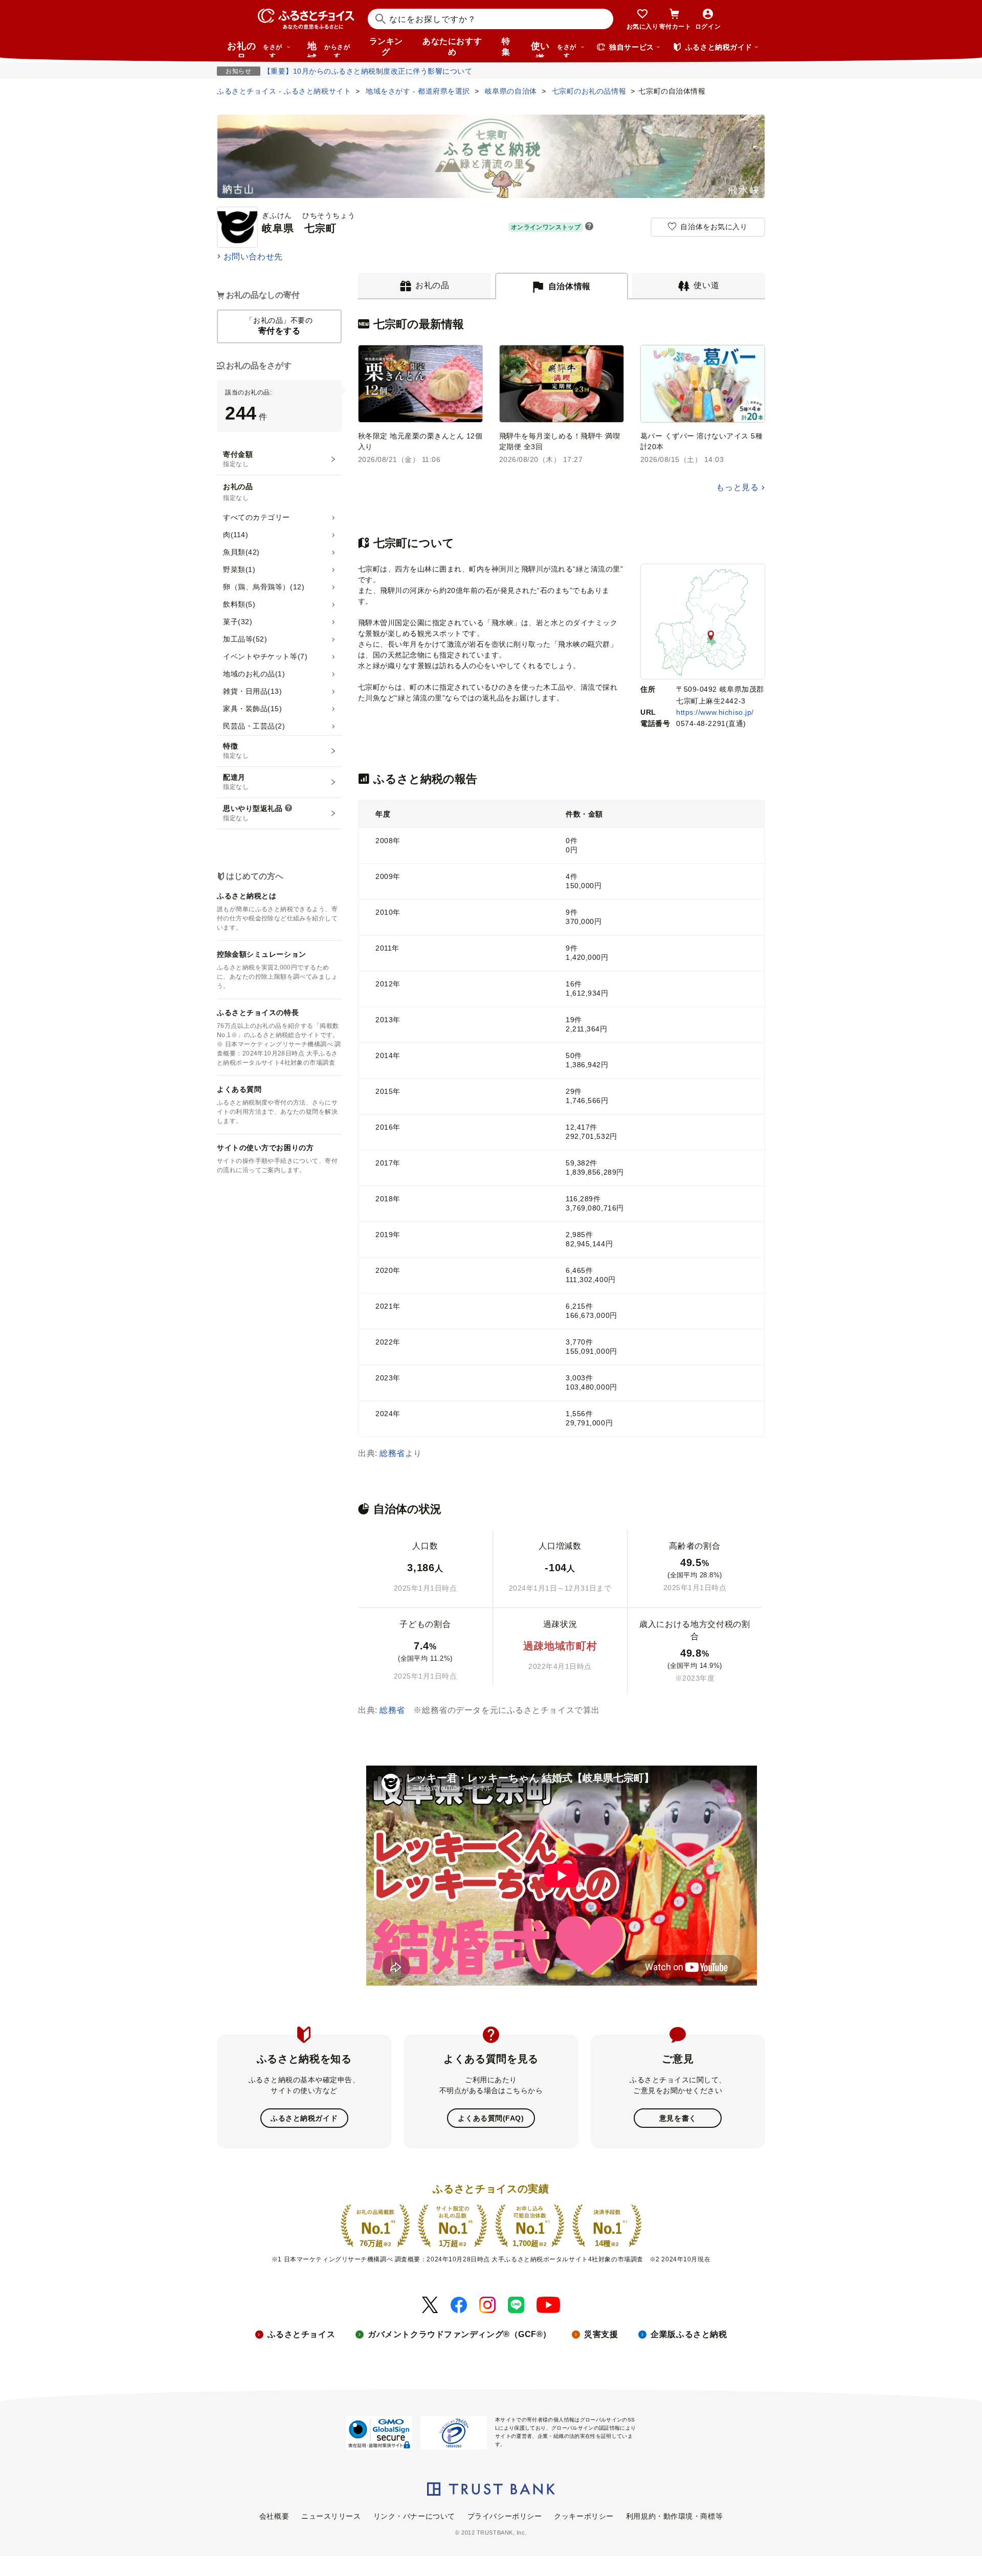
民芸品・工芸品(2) (254, 726)
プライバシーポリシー (505, 2516)
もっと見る (737, 487)
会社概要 (274, 2516)
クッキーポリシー (584, 2516)
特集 (506, 47)
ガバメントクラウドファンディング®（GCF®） (460, 2334)
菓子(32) (238, 622)
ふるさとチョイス (301, 2334)
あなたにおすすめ (452, 47)
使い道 (554, 49)
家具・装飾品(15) (253, 709)
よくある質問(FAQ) (491, 2118)
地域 (329, 49)
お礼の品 (255, 49)
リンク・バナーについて (414, 2516)
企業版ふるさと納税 (689, 2334)
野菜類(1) (239, 569)
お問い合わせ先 (253, 257)
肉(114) (236, 535)
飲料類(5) (239, 604)
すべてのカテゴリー (256, 517)
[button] (589, 227)
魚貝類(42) (241, 552)
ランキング (386, 47)
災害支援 (601, 2334)
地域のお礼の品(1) (254, 674)
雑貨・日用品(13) (253, 691)
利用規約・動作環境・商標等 (674, 2516)
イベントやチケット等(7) (265, 656)
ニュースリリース (331, 2516)
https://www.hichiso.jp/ (715, 712)
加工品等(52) (245, 639)
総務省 (392, 1453)
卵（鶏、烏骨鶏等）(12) (264, 587)
